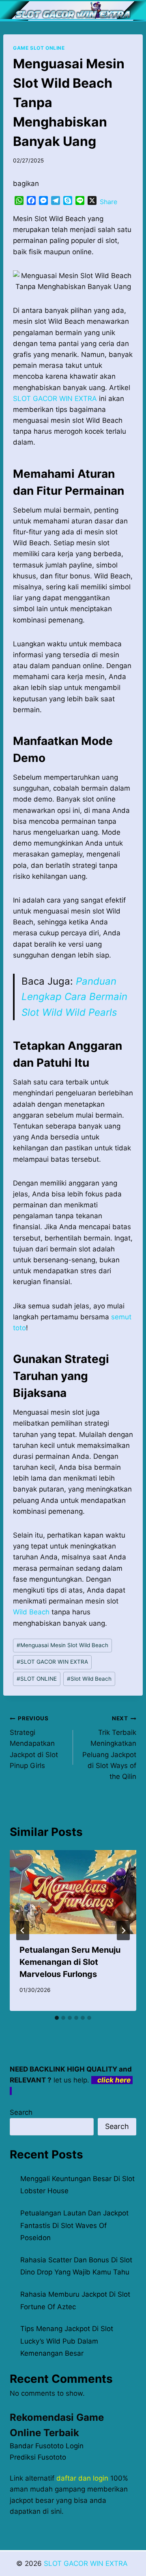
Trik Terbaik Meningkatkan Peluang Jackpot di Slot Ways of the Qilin (109, 1748)
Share (108, 202)
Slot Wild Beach (89, 1679)
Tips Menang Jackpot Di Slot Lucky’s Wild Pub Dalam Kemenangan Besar (67, 2341)
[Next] (123, 1930)
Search (21, 2112)
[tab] (57, 2018)
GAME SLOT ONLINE (39, 48)
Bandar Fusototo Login (47, 2446)
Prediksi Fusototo (38, 2457)
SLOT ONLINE (37, 1679)
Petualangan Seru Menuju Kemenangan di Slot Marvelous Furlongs (70, 1962)
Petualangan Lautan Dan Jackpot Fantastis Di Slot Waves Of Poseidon (74, 2225)
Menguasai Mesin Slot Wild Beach (62, 1645)
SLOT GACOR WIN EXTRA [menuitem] (55, 399)
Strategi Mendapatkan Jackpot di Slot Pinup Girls (34, 1742)
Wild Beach (31, 1612)
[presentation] (73, 1892)
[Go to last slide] (23, 1930)
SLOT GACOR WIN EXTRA (52, 1662)
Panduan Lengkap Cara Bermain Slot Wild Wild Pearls (74, 997)
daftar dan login (82, 2478)
